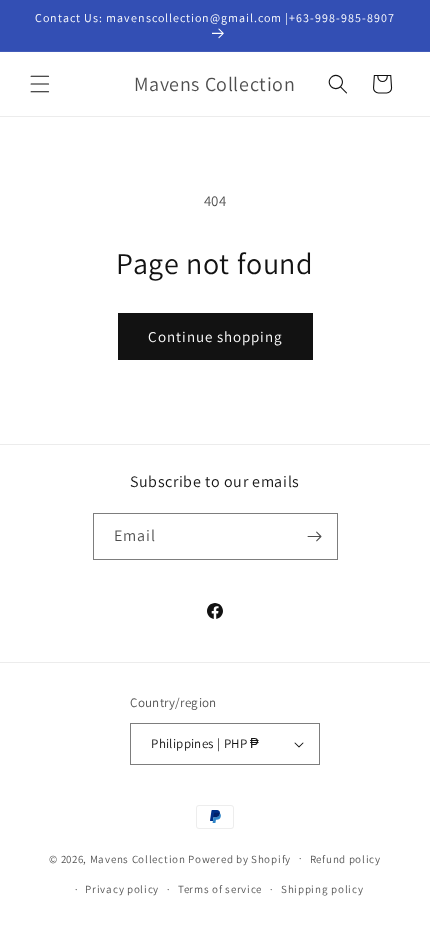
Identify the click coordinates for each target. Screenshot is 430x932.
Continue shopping (215, 336)
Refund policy (345, 859)
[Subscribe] (315, 536)
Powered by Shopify (239, 858)
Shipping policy (322, 889)
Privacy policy (122, 889)
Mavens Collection (138, 858)
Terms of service (220, 889)
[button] (40, 84)
